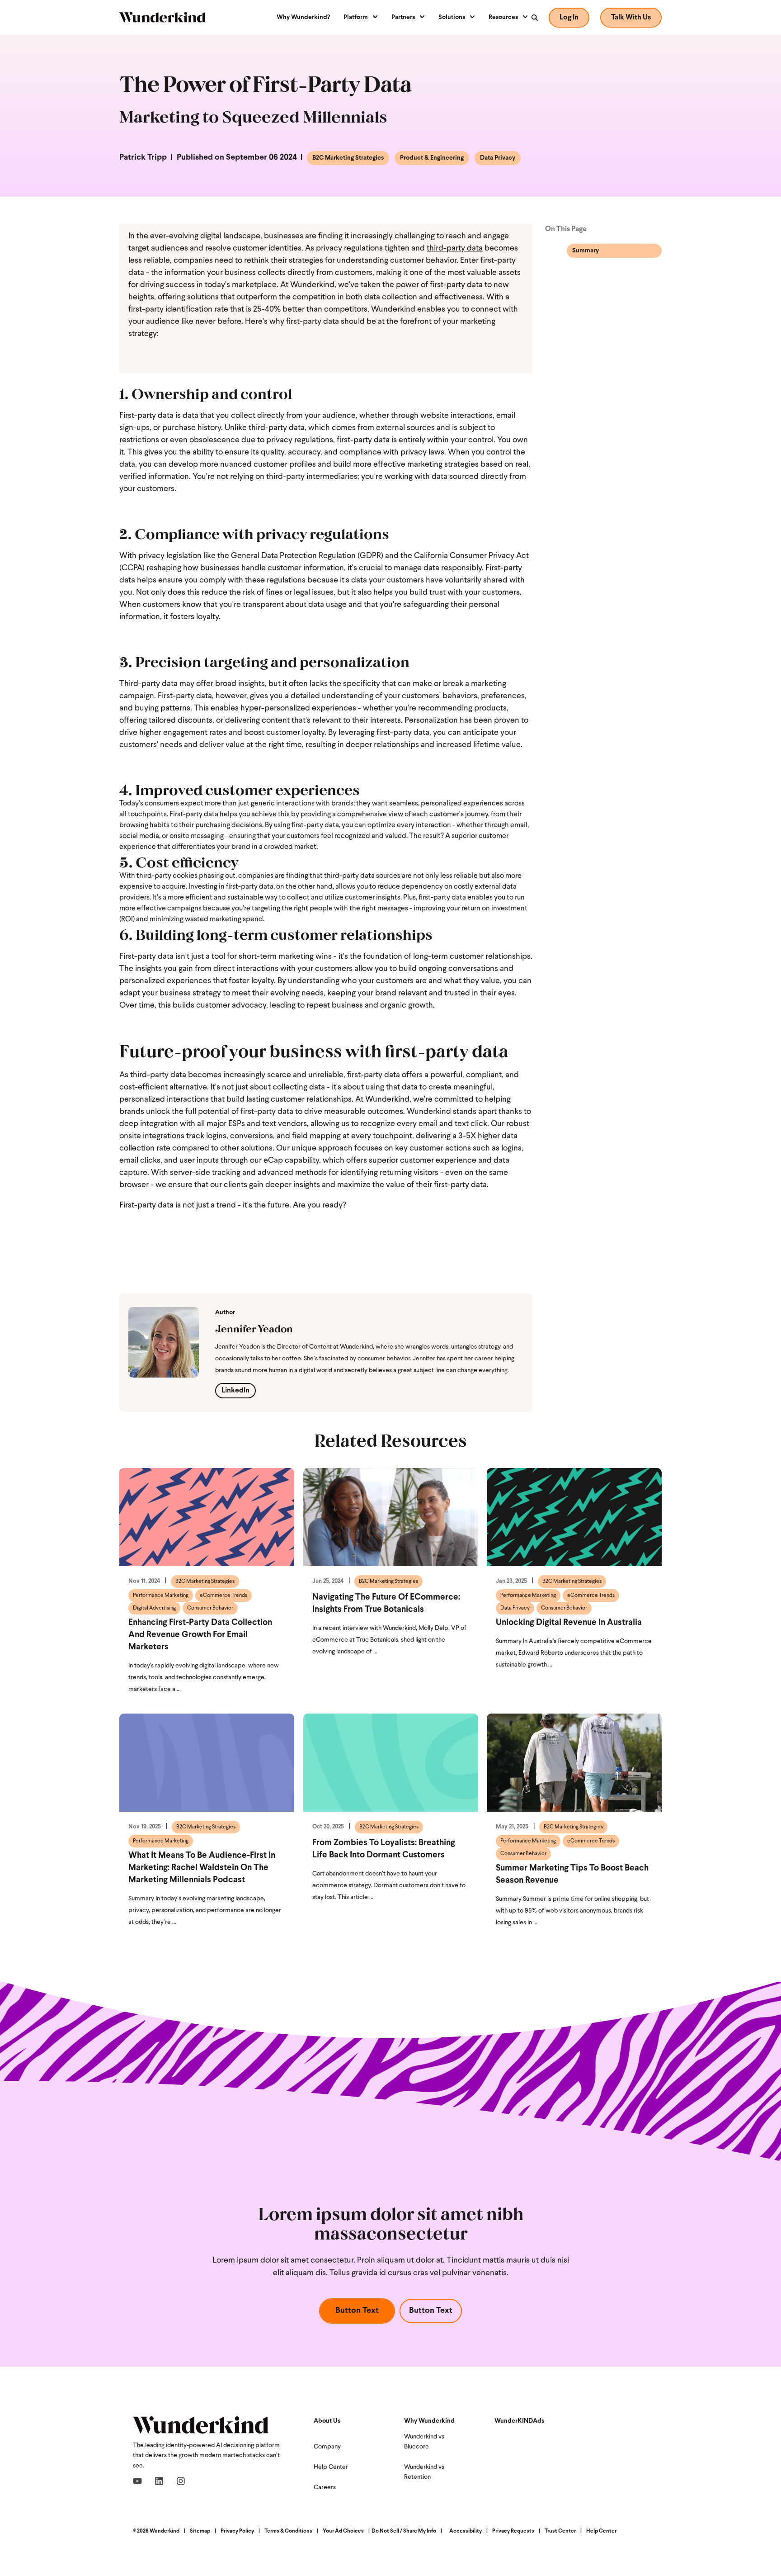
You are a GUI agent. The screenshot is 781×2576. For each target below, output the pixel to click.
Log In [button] (569, 18)
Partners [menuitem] (403, 17)
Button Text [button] (357, 2311)
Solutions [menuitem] (452, 17)
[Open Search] (534, 18)
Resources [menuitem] (503, 17)
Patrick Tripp (143, 158)
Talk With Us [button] (631, 18)
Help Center (331, 2467)
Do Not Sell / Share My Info (404, 2531)
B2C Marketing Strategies (348, 158)
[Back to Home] (162, 17)
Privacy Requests (513, 2531)
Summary (586, 251)
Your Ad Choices (343, 2531)
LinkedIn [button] (235, 1391)
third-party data (455, 249)
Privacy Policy (237, 2531)
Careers (325, 2488)
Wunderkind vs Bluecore (424, 2442)
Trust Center (560, 2531)
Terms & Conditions (288, 2531)
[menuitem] (307, 18)
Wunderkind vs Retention (424, 2472)
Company (327, 2447)
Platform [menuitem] (356, 17)
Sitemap (200, 2531)
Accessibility (466, 2531)
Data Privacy (498, 158)
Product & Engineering (432, 158)
